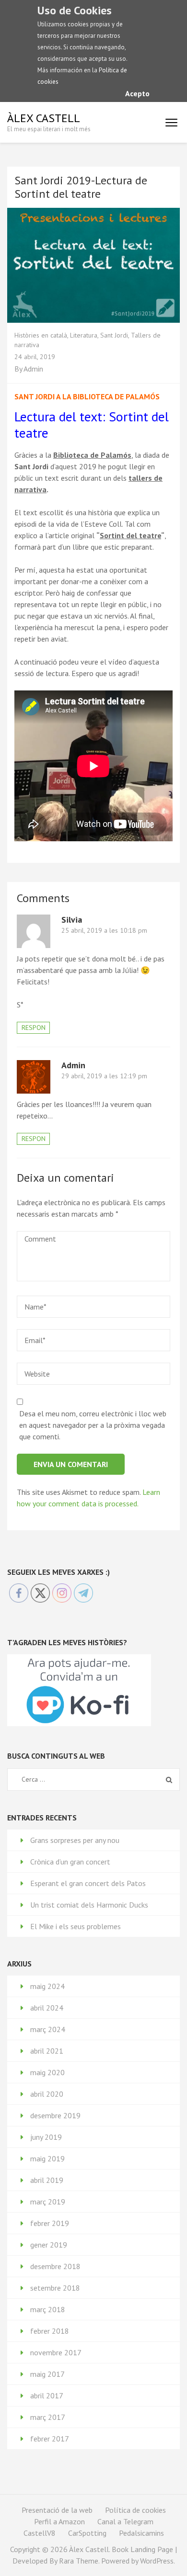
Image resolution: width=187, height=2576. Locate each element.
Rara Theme (79, 2561)
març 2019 (48, 2202)
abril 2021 (47, 2051)
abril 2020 (47, 2094)
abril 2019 (47, 2180)
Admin (33, 369)
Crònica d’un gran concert (70, 1862)
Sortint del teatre (130, 535)
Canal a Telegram (125, 2521)
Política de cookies (135, 2510)
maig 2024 (47, 1986)
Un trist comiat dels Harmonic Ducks (89, 1905)
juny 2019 (46, 2137)
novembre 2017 (56, 2352)
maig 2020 (47, 2072)
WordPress (157, 2561)
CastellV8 (40, 2533)
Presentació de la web (57, 2510)
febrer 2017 (50, 2439)
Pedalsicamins (141, 2533)
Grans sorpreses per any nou (75, 1840)
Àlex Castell (44, 118)
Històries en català (41, 335)
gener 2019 (49, 2245)
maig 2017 (47, 2374)
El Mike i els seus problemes (76, 1926)
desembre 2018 (55, 2266)
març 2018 (48, 2309)
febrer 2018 (50, 2331)
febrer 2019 (50, 2223)
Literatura (84, 335)
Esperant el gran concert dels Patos (88, 1883)
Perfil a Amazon (59, 2521)
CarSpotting (87, 2533)
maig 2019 (47, 2158)
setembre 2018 (55, 2288)
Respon (34, 1028)
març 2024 (48, 2029)
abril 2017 (47, 2395)
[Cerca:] (84, 1779)
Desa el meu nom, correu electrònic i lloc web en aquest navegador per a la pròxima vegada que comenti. (93, 1425)
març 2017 (48, 2417)
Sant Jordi (114, 335)
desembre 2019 (55, 2115)
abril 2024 (47, 2008)
